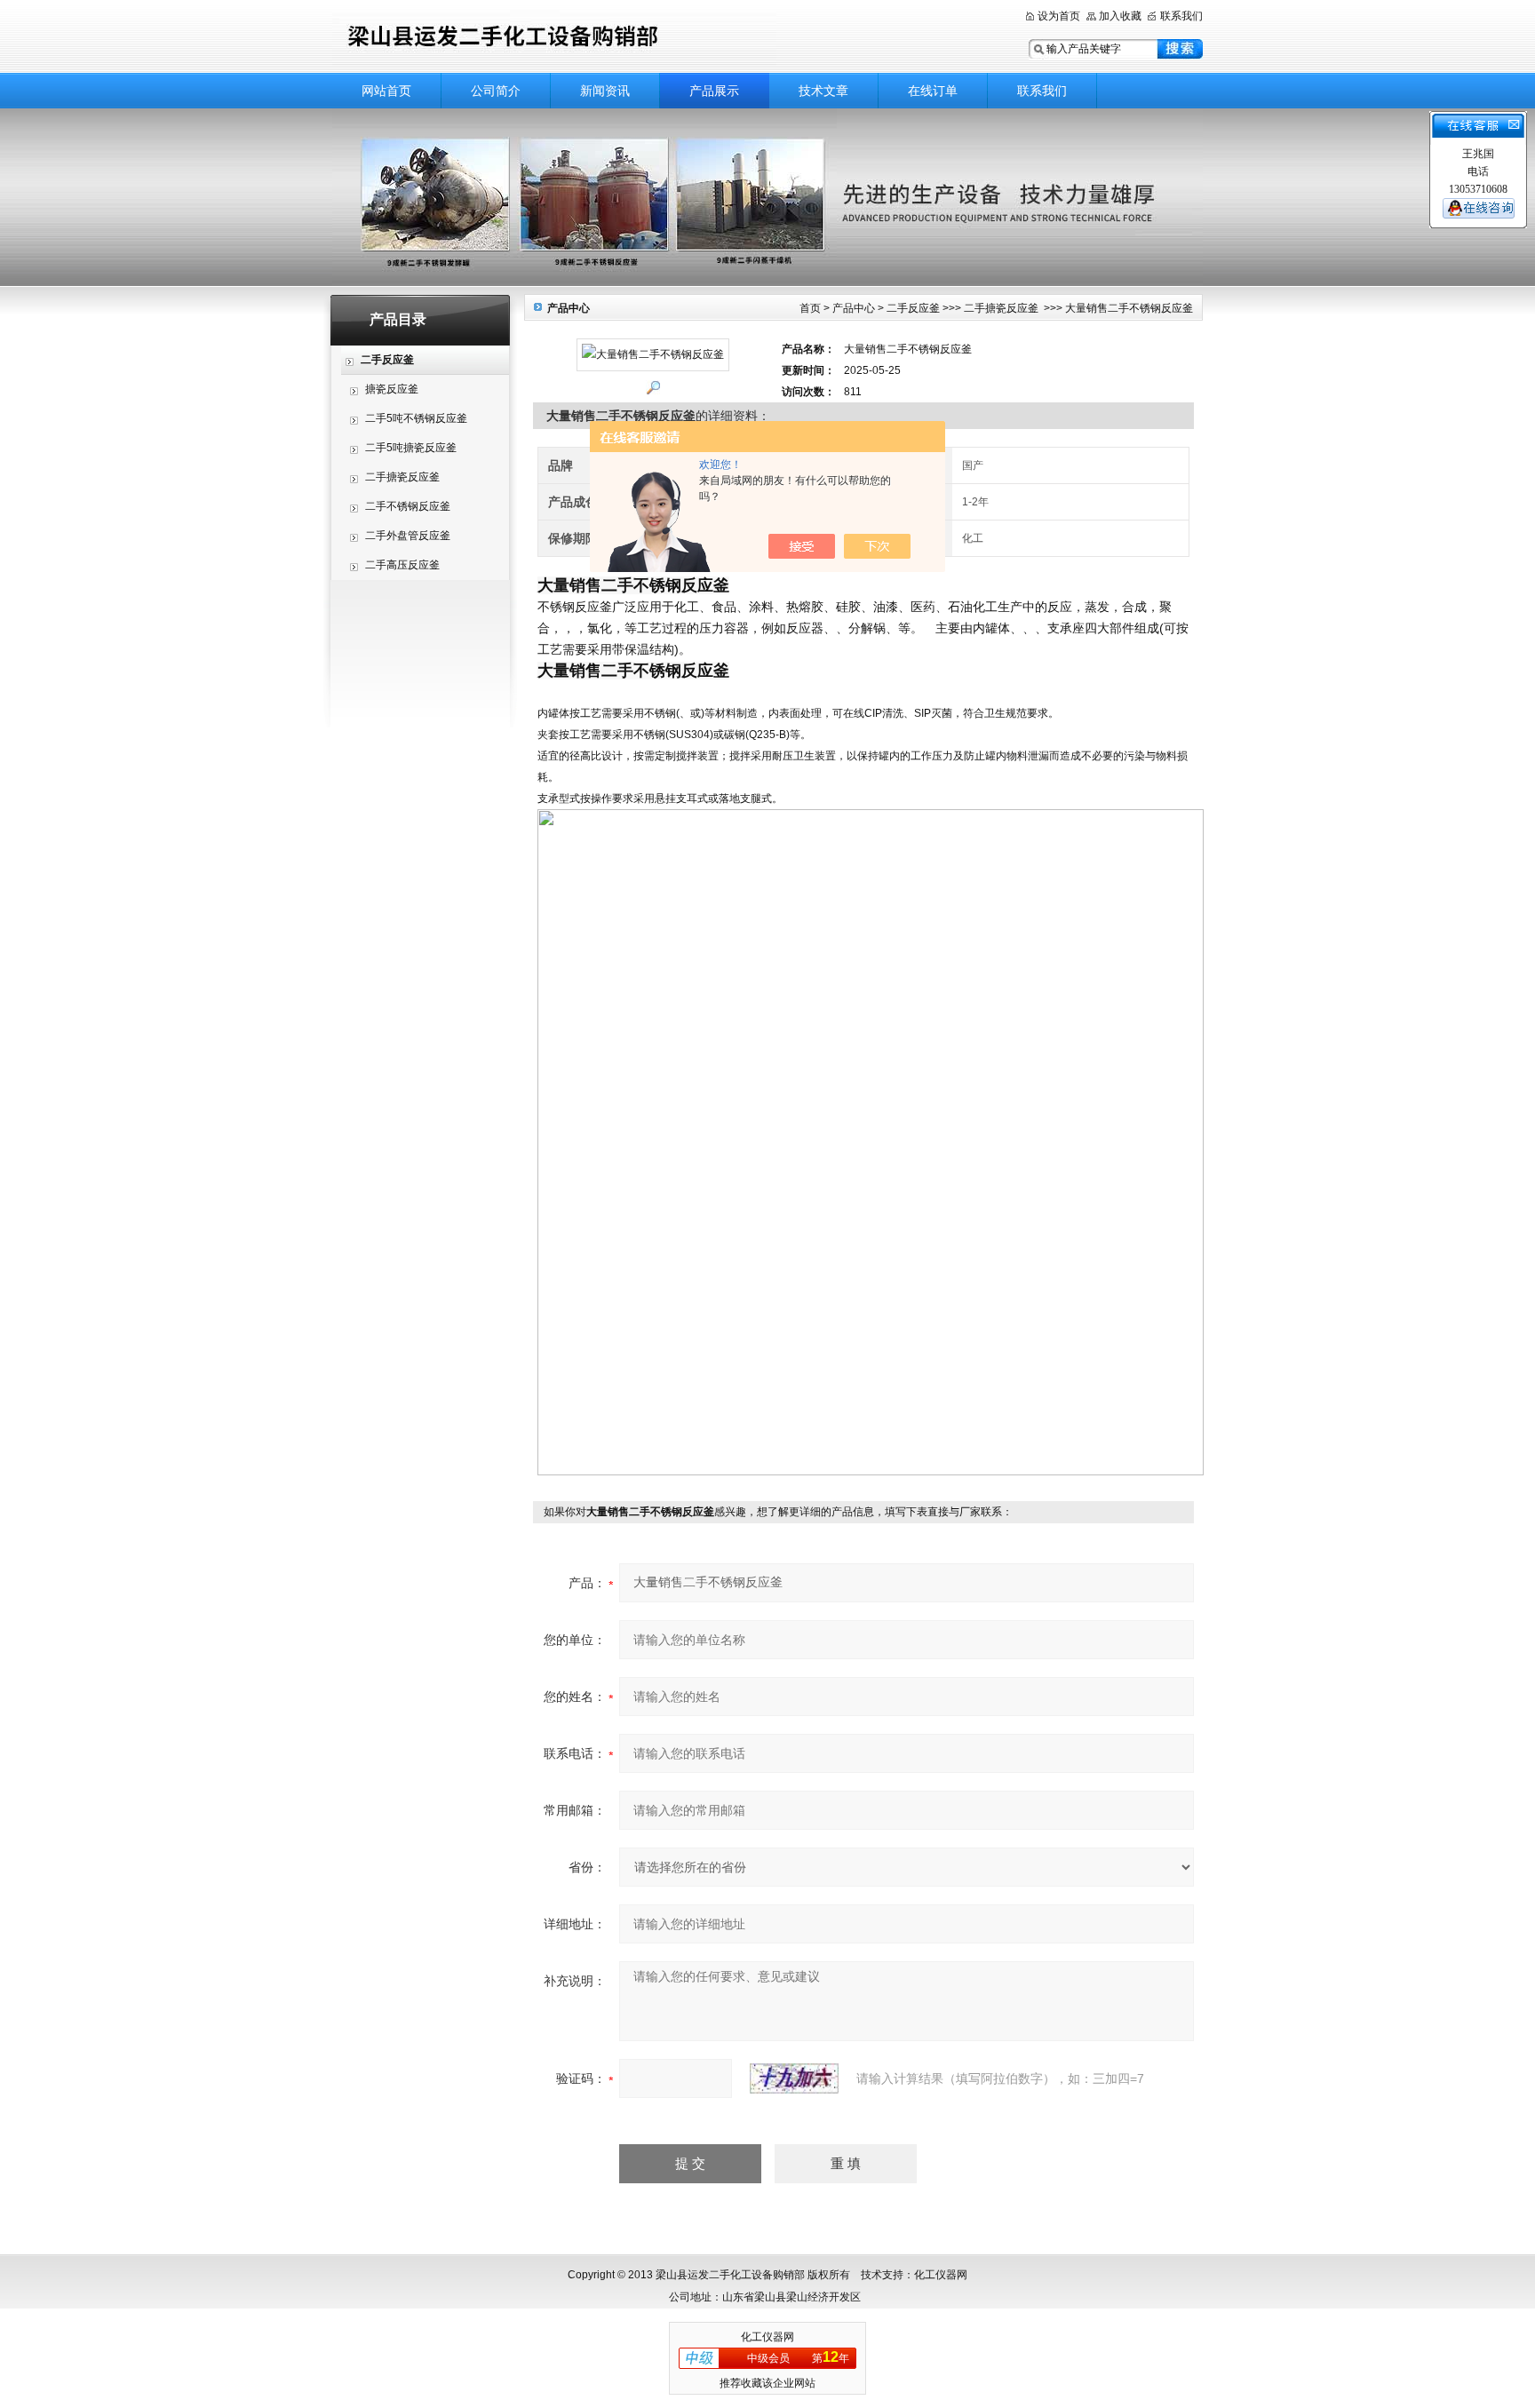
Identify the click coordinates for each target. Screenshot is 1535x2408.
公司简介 (496, 91)
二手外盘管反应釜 (408, 536)
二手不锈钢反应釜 (408, 506)
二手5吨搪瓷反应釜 (411, 448)
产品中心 (854, 308)
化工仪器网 (767, 2337)
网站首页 (386, 91)
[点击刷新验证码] (794, 2078)
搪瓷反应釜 (392, 389)
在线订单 (933, 91)
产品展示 (714, 91)
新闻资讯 (605, 91)
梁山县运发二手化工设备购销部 (554, 38)
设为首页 (1059, 16)
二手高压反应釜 (402, 565)
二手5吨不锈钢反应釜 (416, 418)
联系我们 (1181, 16)
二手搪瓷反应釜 (402, 477)
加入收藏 (1120, 16)
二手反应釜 (913, 308)
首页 (810, 308)
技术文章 (823, 91)
